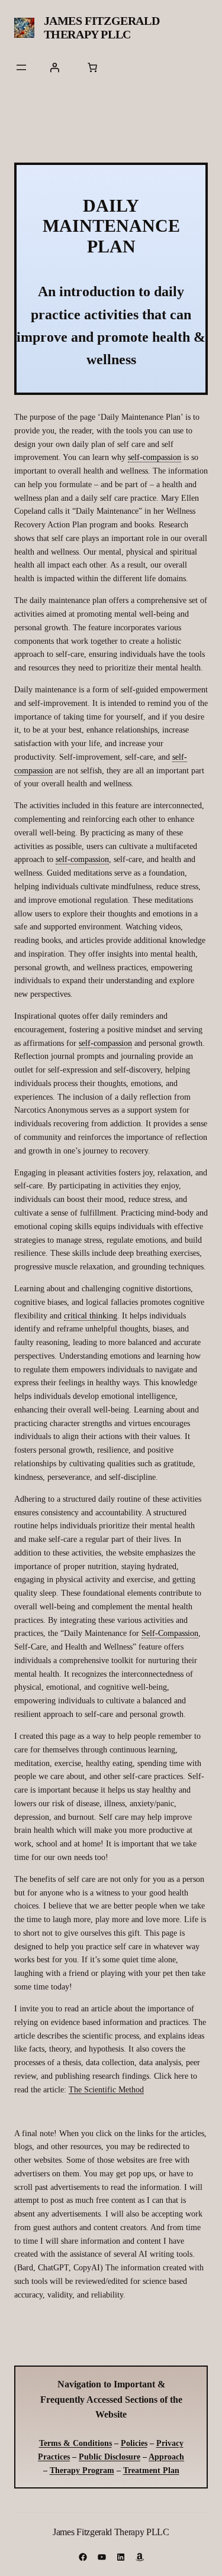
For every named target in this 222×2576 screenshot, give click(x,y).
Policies (134, 2443)
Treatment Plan (151, 2470)
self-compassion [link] (155, 457)
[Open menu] (21, 67)
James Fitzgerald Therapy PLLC (102, 27)
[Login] (54, 67)
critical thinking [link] (91, 1315)
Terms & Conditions (75, 2443)
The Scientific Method (106, 2089)
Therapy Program (82, 2470)
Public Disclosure (110, 2457)
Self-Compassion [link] (170, 1633)
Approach (166, 2457)
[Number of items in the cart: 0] (92, 67)
